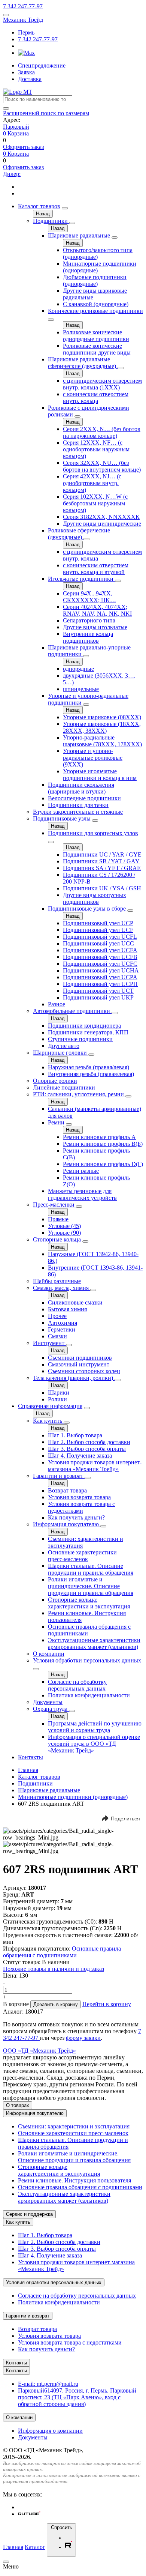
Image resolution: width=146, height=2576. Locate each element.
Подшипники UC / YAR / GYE (102, 854)
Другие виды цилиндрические (102, 524)
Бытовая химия (67, 1309)
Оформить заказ (23, 147)
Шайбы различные (57, 1281)
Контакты (31, 1757)
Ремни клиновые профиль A (99, 1137)
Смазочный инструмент (79, 1364)
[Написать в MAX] (26, 53)
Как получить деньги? (76, 1517)
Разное (57, 1004)
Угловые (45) (64, 1226)
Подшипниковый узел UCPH (100, 984)
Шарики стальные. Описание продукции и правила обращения (91, 1569)
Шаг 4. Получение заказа (80, 1456)
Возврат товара (67, 1490)
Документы (48, 1702)
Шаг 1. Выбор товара (75, 1435)
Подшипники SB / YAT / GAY (101, 861)
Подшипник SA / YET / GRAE (102, 868)
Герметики (62, 1329)
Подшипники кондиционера (84, 1026)
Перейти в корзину (107, 2004)
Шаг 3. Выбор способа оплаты (87, 1449)
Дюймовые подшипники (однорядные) (95, 280)
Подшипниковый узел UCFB (100, 957)
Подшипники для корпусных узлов (93, 833)
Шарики (59, 1392)
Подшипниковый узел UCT (98, 991)
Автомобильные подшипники (72, 1011)
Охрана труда (51, 1709)
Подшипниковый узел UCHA (101, 970)
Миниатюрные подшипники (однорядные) (73, 1797)
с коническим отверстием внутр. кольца (96, 398)
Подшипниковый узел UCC (98, 943)
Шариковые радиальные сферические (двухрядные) (83, 363)
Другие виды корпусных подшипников (95, 898)
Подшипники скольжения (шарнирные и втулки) (81, 788)
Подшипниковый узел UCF (98, 930)
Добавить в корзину (56, 2004)
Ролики (57, 1399)
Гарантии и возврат (59, 1476)
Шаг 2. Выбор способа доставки (89, 1442)
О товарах (18, 2105)
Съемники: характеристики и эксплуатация (74, 2126)
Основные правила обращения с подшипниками (62, 1952)
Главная (28, 1770)
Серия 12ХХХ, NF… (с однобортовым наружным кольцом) (96, 449)
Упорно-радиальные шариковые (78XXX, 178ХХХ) (102, 741)
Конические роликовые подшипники (95, 311)
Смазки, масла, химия (62, 1288)
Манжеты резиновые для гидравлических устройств (82, 1194)
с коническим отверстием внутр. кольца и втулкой (96, 569)
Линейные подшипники (64, 1087)
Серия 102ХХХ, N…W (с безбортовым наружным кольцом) (95, 503)
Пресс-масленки (54, 1205)
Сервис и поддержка (29, 2214)
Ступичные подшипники (80, 1039)
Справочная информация (50, 1406)
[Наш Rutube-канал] (29, 2514)
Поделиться (125, 1819)
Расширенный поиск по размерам (46, 113)
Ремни (57, 1122)
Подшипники (51, 221)
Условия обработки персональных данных (87, 1660)
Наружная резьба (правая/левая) (89, 1067)
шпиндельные (81, 689)
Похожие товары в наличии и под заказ (54, 1969)
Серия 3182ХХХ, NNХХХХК (101, 517)
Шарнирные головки (61, 1053)
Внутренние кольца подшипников (88, 637)
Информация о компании (50, 2431)
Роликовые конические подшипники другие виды (97, 349)
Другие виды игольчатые (95, 627)
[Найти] (6, 108)
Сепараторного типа (89, 620)
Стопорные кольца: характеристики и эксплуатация (89, 1603)
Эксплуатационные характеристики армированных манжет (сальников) (94, 1643)
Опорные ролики (55, 1081)
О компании (49, 1654)
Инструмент (49, 1343)
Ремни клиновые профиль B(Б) (103, 1144)
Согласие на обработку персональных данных (77, 1685)
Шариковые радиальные (80, 235)
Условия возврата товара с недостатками (81, 1507)
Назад (43, 214)
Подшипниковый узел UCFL (100, 937)
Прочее (57, 1316)
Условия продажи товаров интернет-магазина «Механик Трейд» (95, 1466)
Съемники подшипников (80, 1358)
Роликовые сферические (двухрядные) (79, 534)
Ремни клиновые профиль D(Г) (103, 1164)
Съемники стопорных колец (84, 1371)
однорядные (78, 669)
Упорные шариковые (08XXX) (102, 717)
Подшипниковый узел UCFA (100, 950)
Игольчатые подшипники (81, 579)
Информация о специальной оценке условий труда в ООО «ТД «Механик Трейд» (94, 1744)
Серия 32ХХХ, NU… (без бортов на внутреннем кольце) (102, 466)
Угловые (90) (64, 1233)
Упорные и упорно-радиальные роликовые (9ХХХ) (93, 758)
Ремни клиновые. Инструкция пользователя (74, 2180)
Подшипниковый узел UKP (98, 997)
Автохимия (63, 1323)
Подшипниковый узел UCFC (100, 964)
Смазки (57, 1336)
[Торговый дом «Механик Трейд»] (18, 92)
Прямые (58, 1219)
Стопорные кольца (58, 1239)
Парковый (16, 127)
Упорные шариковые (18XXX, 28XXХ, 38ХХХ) (102, 727)
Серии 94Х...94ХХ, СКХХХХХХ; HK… (89, 597)
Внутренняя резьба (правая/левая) (91, 1074)
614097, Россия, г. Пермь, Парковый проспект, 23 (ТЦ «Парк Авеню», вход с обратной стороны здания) (77, 2397)
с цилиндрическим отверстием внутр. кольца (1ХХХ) (102, 384)
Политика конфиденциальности (89, 1695)
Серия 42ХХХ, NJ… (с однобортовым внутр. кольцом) (92, 483)
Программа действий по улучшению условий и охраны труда (95, 1727)
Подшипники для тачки (78, 805)
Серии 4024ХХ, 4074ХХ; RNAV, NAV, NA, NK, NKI (97, 610)
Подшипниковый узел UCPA (100, 977)
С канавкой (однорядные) (96, 304)
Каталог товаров (39, 206)
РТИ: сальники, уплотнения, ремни (79, 1094)
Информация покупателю (67, 1524)
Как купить (48, 1421)
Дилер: (12, 174)
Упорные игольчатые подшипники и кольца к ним (100, 775)
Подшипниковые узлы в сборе (88, 909)
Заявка (26, 72)
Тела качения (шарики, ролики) (74, 1378)
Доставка (30, 79)
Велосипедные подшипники (84, 798)
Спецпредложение (42, 65)
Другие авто (64, 1046)
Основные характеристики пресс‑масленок (82, 1556)
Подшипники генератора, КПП (88, 1032)
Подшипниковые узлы (63, 818)
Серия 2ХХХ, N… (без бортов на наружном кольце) (102, 432)
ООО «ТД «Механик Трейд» (39, 2051)
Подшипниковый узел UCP (98, 923)
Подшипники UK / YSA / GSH (102, 888)
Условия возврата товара (79, 1497)
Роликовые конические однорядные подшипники (96, 336)
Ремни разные (81, 1171)
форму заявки (83, 2038)
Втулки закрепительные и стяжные (78, 812)
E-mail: (48, 2384)
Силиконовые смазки (75, 1302)
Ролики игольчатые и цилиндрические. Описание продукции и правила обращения (91, 1586)
